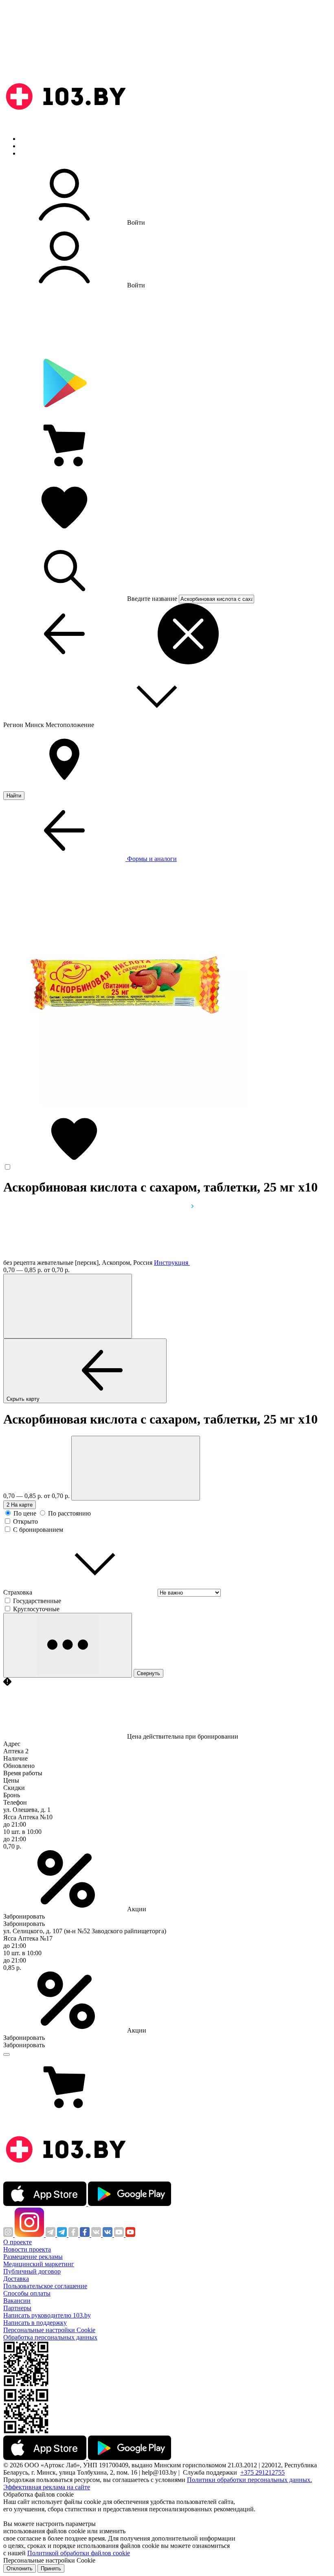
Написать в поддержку (35, 2323)
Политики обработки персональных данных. (249, 2480)
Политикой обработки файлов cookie (79, 2553)
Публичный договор (32, 2271)
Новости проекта (27, 2249)
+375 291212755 (263, 2472)
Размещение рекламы (33, 2257)
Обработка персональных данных (50, 2337)
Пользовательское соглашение (45, 2286)
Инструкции (37, 153)
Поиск (29, 139)
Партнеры (17, 2308)
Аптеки (30, 146)
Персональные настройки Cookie (49, 2330)
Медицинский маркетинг (39, 2264)
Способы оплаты (27, 2293)
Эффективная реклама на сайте (47, 2487)
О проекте (18, 2242)
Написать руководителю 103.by (47, 2315)
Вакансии (17, 2301)
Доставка (16, 2279)
